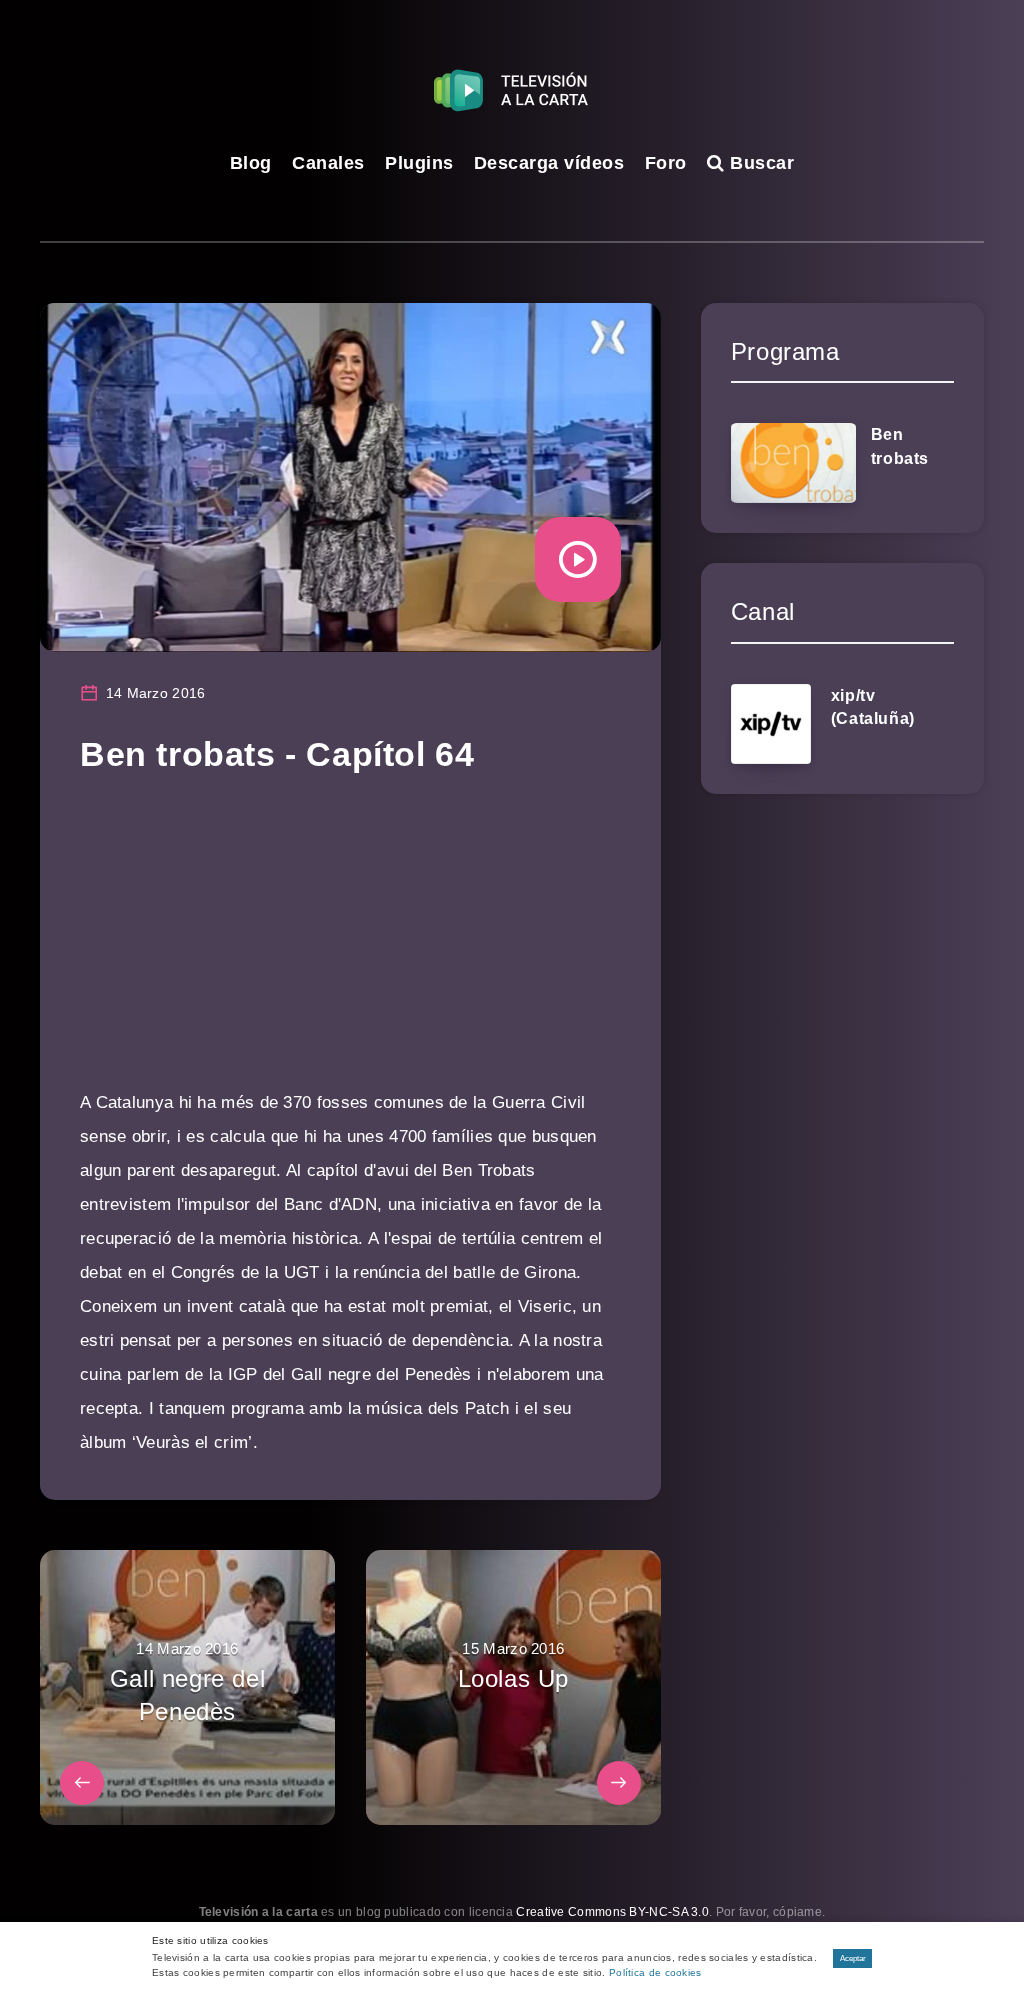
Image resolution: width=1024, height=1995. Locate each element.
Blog (251, 163)
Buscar (759, 163)
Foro (666, 163)
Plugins (419, 163)
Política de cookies (655, 1972)
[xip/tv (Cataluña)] (771, 724)
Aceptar (853, 1958)
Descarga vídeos (549, 163)
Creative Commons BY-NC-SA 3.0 (612, 1912)
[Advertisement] (350, 946)
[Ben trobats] (793, 463)
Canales (328, 163)
